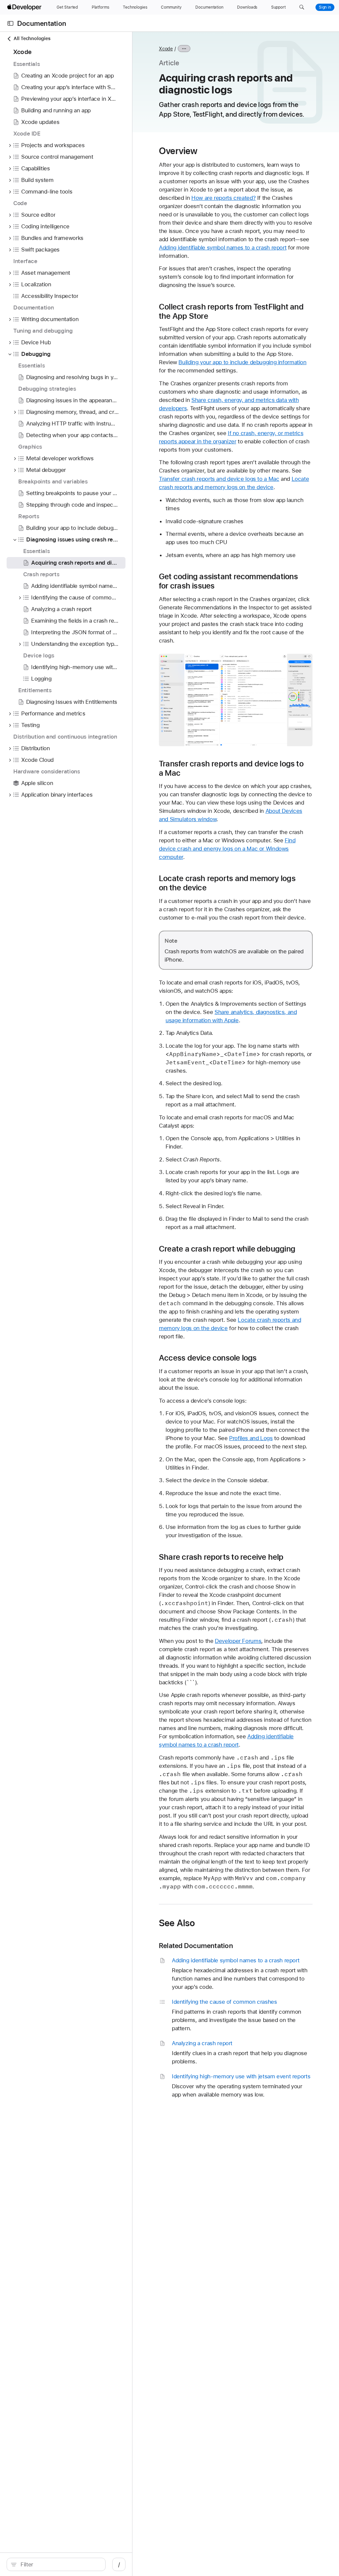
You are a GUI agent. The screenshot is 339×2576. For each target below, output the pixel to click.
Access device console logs (208, 1358)
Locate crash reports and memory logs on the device (227, 883)
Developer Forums (238, 1641)
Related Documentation (196, 1946)
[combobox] (60, 2564)
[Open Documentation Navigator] (10, 23)
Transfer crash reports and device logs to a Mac (219, 479)
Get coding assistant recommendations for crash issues (228, 581)
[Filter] (60, 2564)
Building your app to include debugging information (242, 362)
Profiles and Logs (251, 1438)
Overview (178, 151)
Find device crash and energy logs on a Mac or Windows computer (227, 849)
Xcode (166, 49)
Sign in (325, 7)
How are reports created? (223, 198)
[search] (56, 2564)
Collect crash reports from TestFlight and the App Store (231, 311)
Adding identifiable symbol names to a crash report (223, 248)
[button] (302, 7)
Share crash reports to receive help (221, 1557)
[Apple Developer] (25, 7)
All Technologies (32, 38)
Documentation (42, 23)
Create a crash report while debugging (227, 1249)
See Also (177, 1923)
